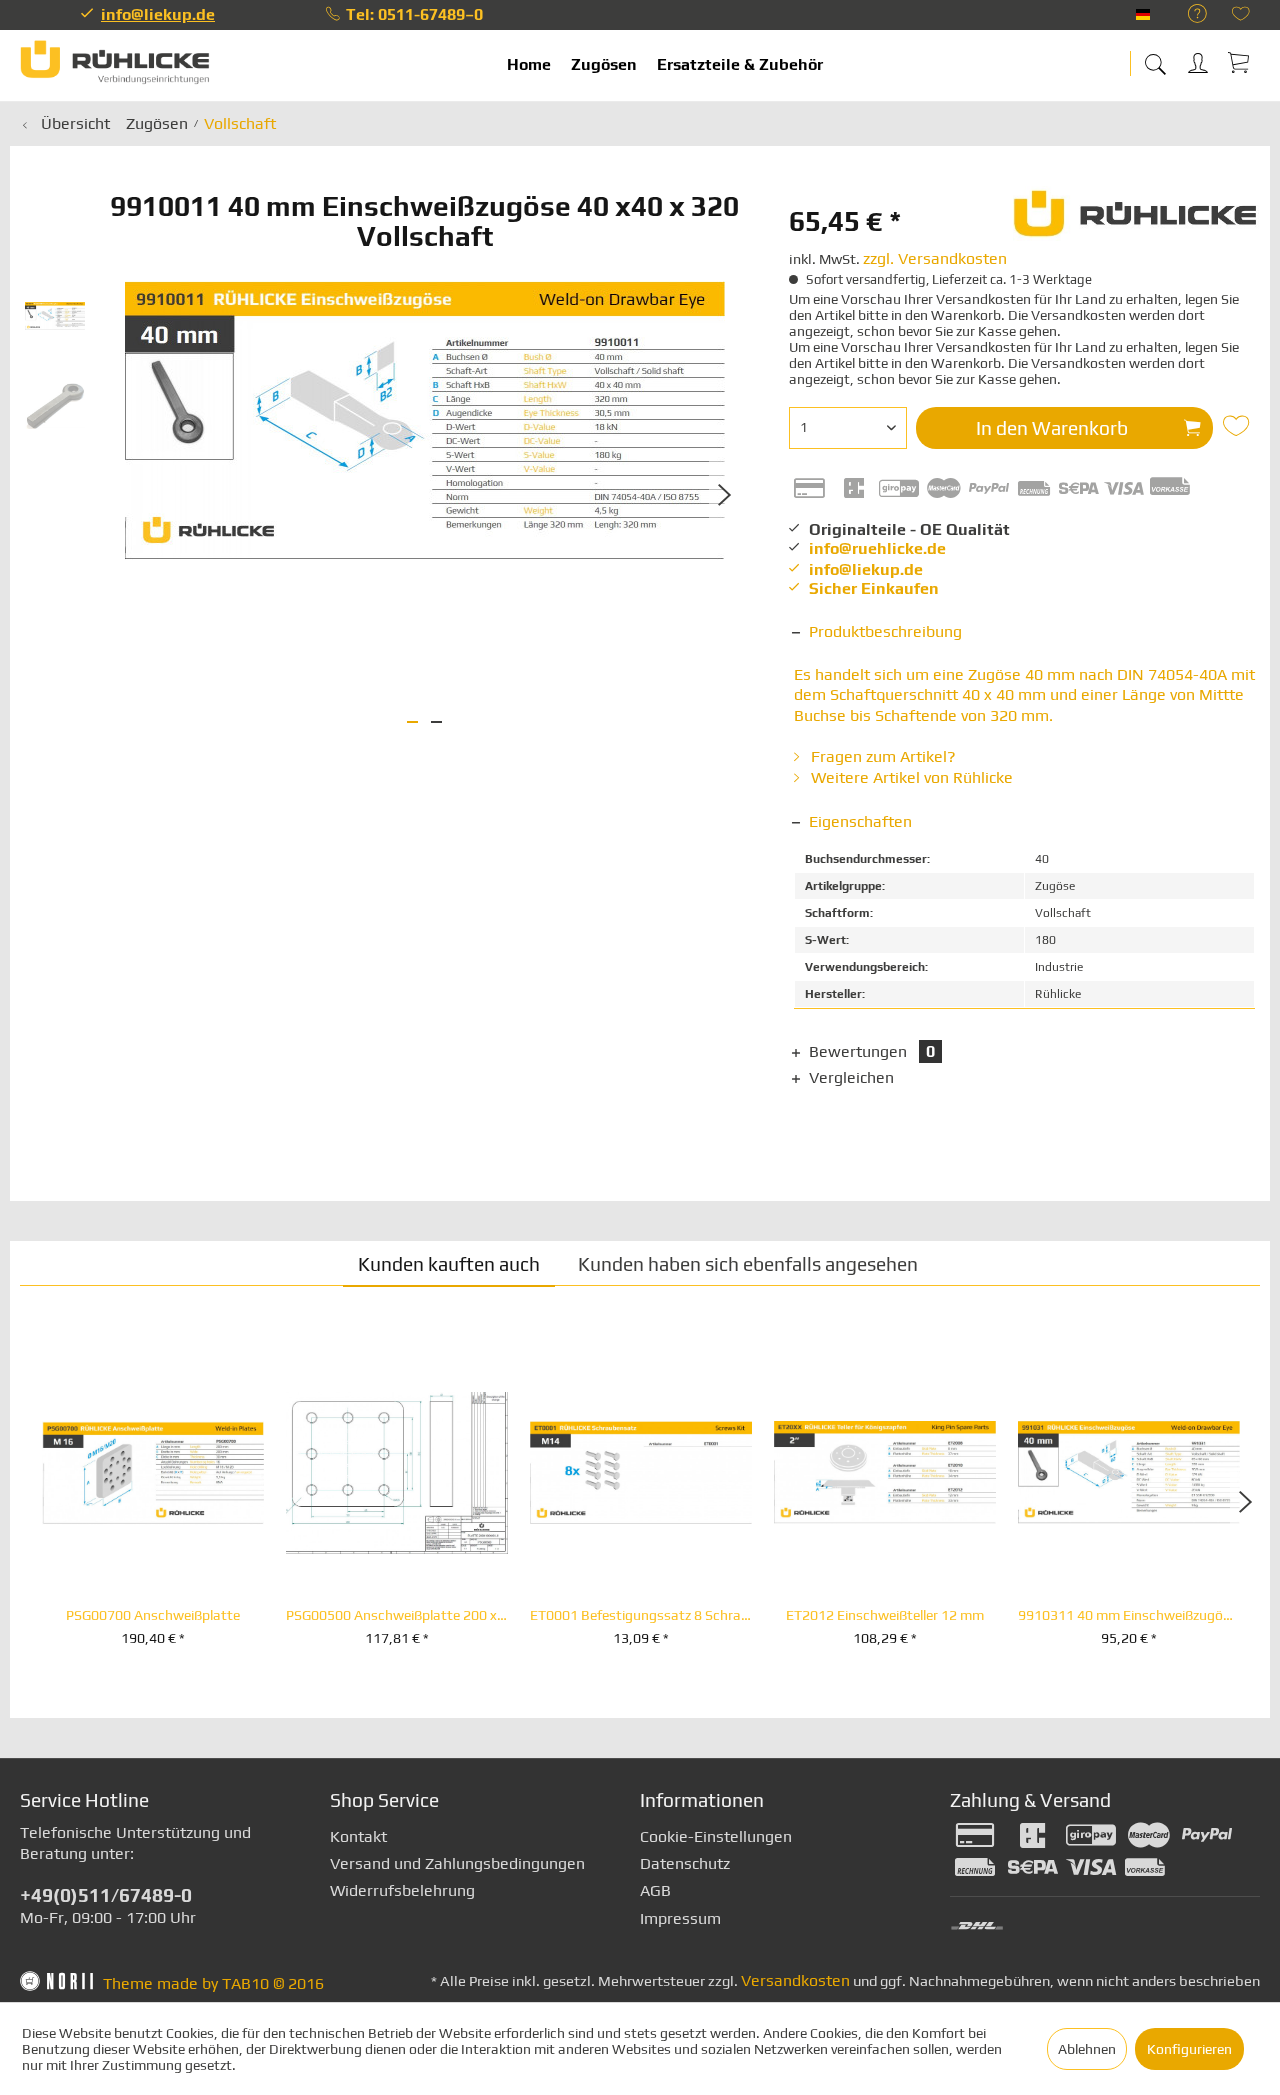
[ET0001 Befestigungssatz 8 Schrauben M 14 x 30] (641, 1473)
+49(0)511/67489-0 (106, 1895)
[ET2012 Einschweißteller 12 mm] (885, 1473)
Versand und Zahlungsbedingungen (457, 1863)
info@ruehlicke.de (877, 548)
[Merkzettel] (1241, 15)
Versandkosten (795, 1980)
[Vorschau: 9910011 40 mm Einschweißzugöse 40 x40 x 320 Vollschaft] (55, 316)
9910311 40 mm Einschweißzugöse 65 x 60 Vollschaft (1129, 1615)
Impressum (680, 1918)
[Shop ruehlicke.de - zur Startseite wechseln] (115, 65)
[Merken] (1239, 426)
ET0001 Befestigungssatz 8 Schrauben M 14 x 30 (641, 1615)
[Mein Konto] (1200, 59)
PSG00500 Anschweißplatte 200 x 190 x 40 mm (397, 1615)
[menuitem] (1187, 14)
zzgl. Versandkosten (935, 258)
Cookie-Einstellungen (716, 1836)
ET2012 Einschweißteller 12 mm (885, 1615)
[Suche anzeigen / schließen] (1155, 57)
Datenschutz (685, 1863)
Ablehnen (1087, 2049)
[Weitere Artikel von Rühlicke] (1136, 221)
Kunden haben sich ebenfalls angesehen (748, 1264)
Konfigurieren (1189, 2049)
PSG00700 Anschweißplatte (153, 1615)
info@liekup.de (158, 14)
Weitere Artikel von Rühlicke (910, 777)
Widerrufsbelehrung (402, 1890)
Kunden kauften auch (449, 1264)
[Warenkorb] (1240, 62)
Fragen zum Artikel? (881, 756)
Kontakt (358, 1836)
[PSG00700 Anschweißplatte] (153, 1473)
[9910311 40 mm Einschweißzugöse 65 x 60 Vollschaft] (1129, 1473)
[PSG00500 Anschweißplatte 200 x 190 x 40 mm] (397, 1473)
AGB (655, 1890)
